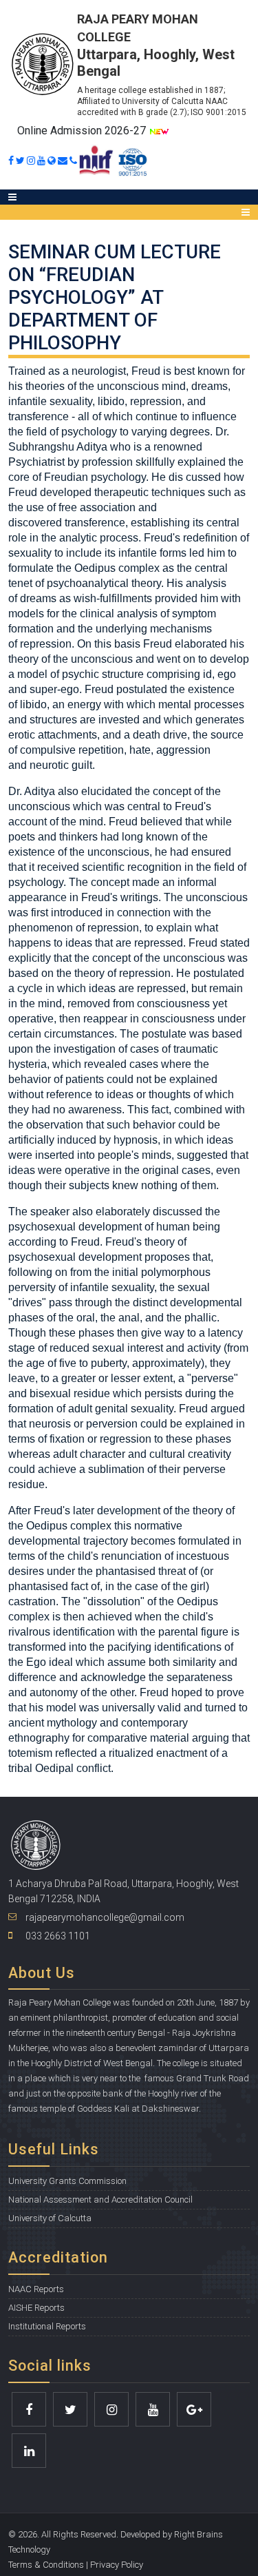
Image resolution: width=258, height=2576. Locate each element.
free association (97, 507)
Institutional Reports (47, 2326)
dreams (38, 598)
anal (129, 1318)
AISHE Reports (36, 2308)
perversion (112, 1424)
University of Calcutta (50, 2218)
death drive (160, 735)
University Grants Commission (67, 2181)
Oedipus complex (117, 568)
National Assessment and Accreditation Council (100, 2199)
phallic (201, 1318)
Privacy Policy (117, 2565)
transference (95, 523)
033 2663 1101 (58, 1936)
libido (33, 704)
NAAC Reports (36, 2289)
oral (86, 1318)
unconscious (102, 659)
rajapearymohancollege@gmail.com (105, 1917)
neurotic (49, 765)
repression (46, 644)
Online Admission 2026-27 (83, 131)
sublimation (116, 1469)
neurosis (50, 1424)
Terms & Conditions (46, 2565)
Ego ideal (50, 1662)
